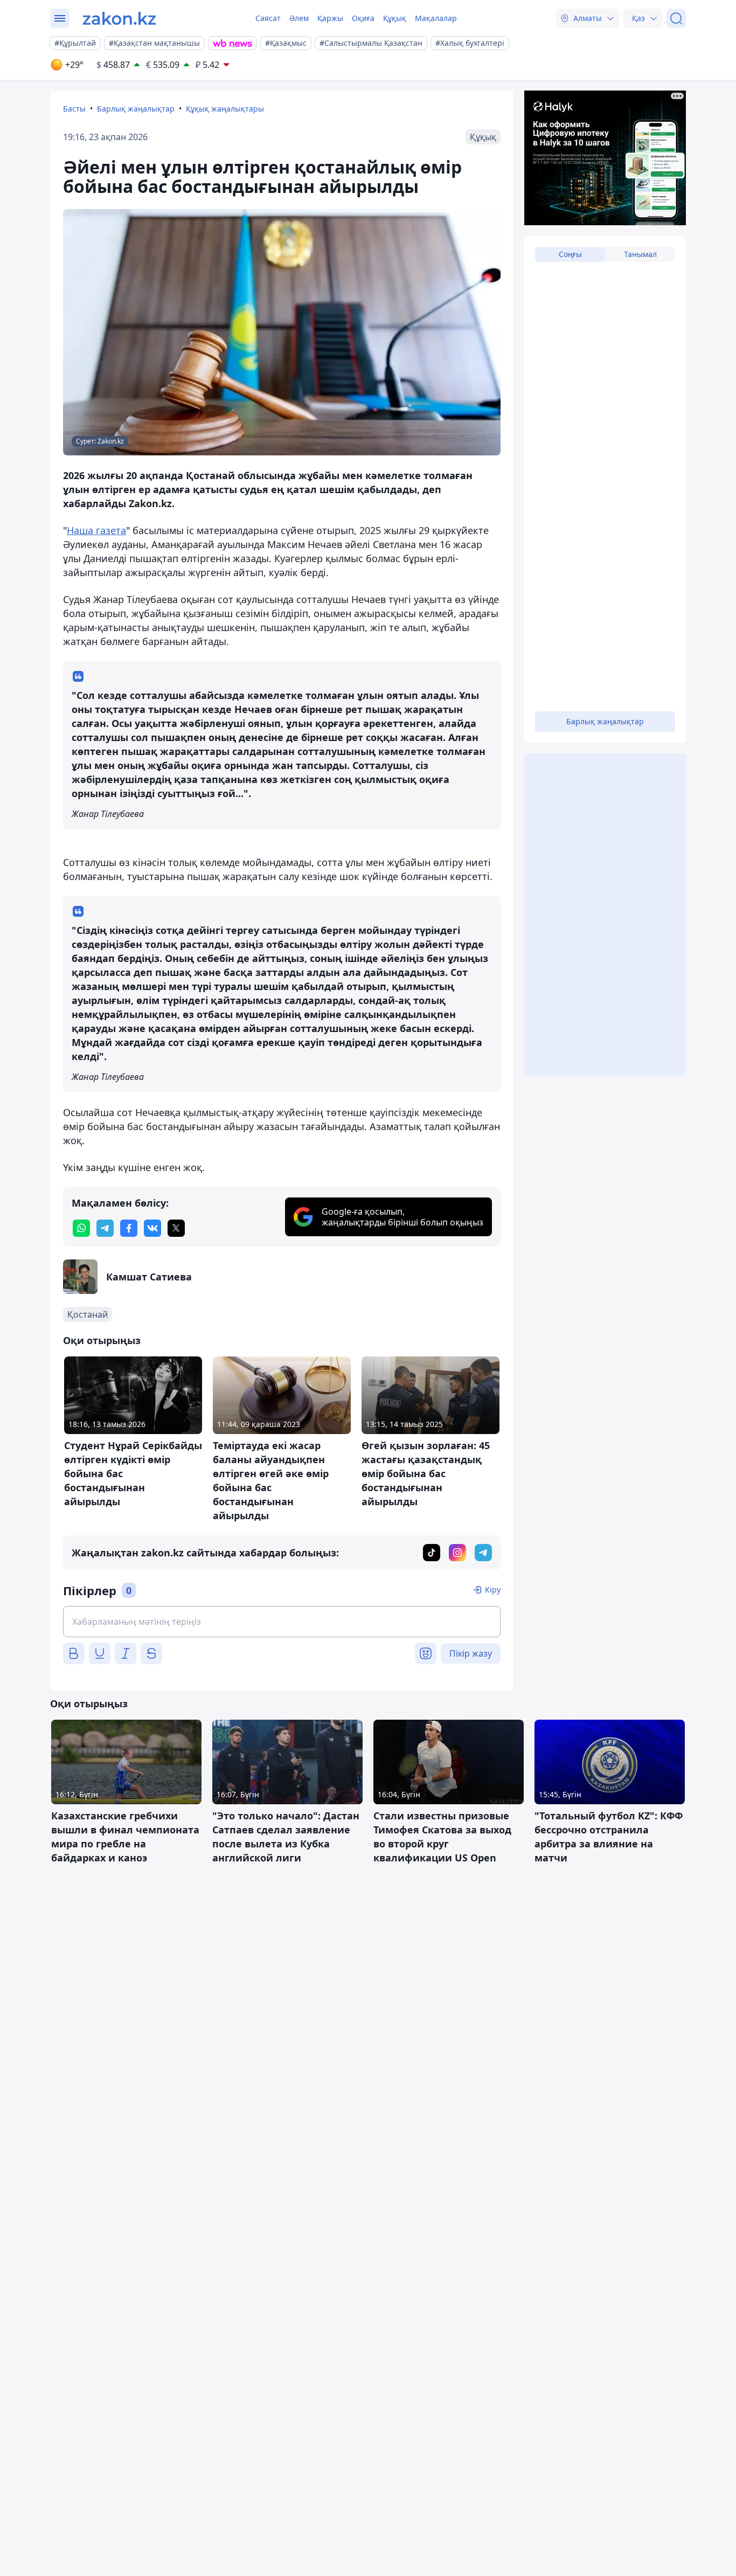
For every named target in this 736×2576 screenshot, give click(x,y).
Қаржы (330, 18)
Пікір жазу (471, 1653)
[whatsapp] (81, 1228)
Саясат (268, 18)
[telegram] (105, 1228)
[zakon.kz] (119, 18)
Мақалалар (436, 18)
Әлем (299, 18)
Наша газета (96, 530)
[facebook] (129, 1228)
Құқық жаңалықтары (225, 109)
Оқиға (363, 18)
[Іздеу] (676, 18)
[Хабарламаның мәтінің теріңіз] (282, 1622)
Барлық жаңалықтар (136, 109)
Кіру (493, 1590)
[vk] (152, 1228)
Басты (74, 109)
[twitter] (176, 1228)
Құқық (395, 18)
